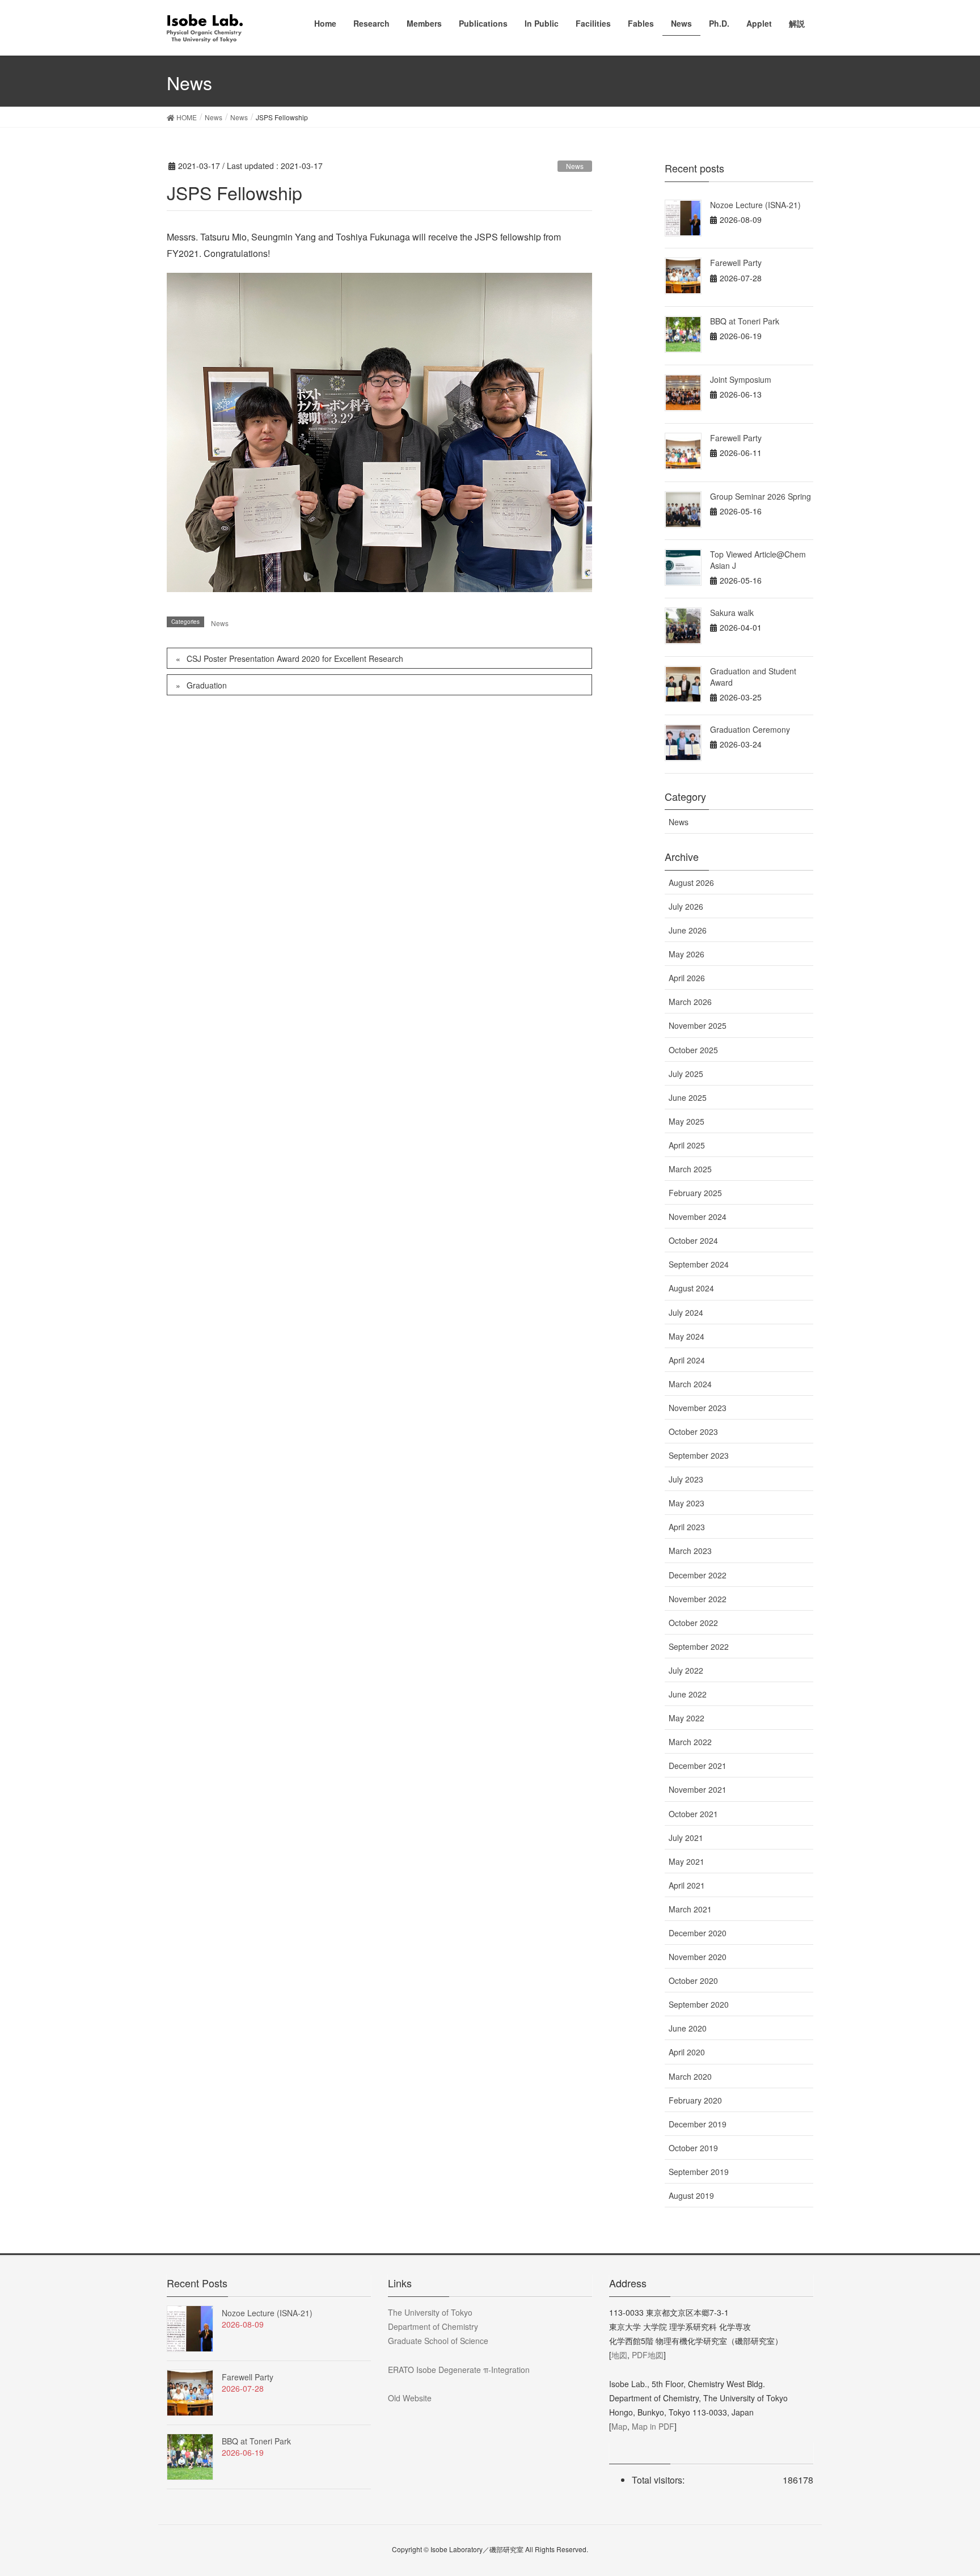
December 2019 (698, 2124)
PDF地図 (648, 2355)
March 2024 (690, 1384)
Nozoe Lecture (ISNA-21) (755, 205)
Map (619, 2426)
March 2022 (690, 1742)
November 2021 (698, 1789)
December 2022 (698, 1575)
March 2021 (690, 1909)
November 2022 (698, 1599)
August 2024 (691, 1288)
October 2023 (693, 1431)
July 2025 (686, 1074)
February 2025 (695, 1193)
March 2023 (690, 1551)
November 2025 (698, 1025)
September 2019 (699, 2172)
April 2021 (687, 1885)
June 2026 (688, 930)
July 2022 (686, 1670)
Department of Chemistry (433, 2326)
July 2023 (686, 1479)
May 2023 (687, 1503)
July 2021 (686, 1838)
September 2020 (699, 2004)
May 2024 (687, 1336)
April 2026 (687, 978)
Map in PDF (653, 2426)
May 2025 (687, 1121)
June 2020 (688, 2028)
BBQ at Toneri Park (745, 321)
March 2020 (690, 2076)
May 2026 (687, 954)
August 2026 (691, 882)
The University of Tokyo (430, 2312)
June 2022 (688, 1694)
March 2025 (690, 1169)
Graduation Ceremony (750, 729)
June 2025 (688, 1097)
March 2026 (690, 1002)
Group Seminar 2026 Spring (761, 496)
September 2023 (699, 1455)
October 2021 (693, 1814)
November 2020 (698, 1957)
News (575, 166)
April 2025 (687, 1145)
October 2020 (693, 1980)
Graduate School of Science (438, 2341)
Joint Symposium (741, 379)
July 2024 (686, 1312)
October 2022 (693, 1623)
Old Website (410, 2398)
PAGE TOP (947, 2488)
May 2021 (687, 1861)
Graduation (207, 685)
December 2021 (698, 1766)
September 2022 (699, 1646)
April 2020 (687, 2052)
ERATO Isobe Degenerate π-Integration (459, 2370)
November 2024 (698, 1217)
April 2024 (687, 1360)
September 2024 (699, 1264)
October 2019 (693, 2148)
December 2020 (698, 1933)
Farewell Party (736, 263)
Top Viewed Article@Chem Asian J (758, 560)
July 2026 (686, 906)
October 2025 (693, 1050)
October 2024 (693, 1240)
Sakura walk (732, 613)
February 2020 (695, 2100)
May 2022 (687, 1718)
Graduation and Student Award (753, 677)
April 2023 (687, 1527)
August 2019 (691, 2195)
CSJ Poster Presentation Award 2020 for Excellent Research (295, 658)
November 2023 (698, 1408)
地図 (619, 2355)
